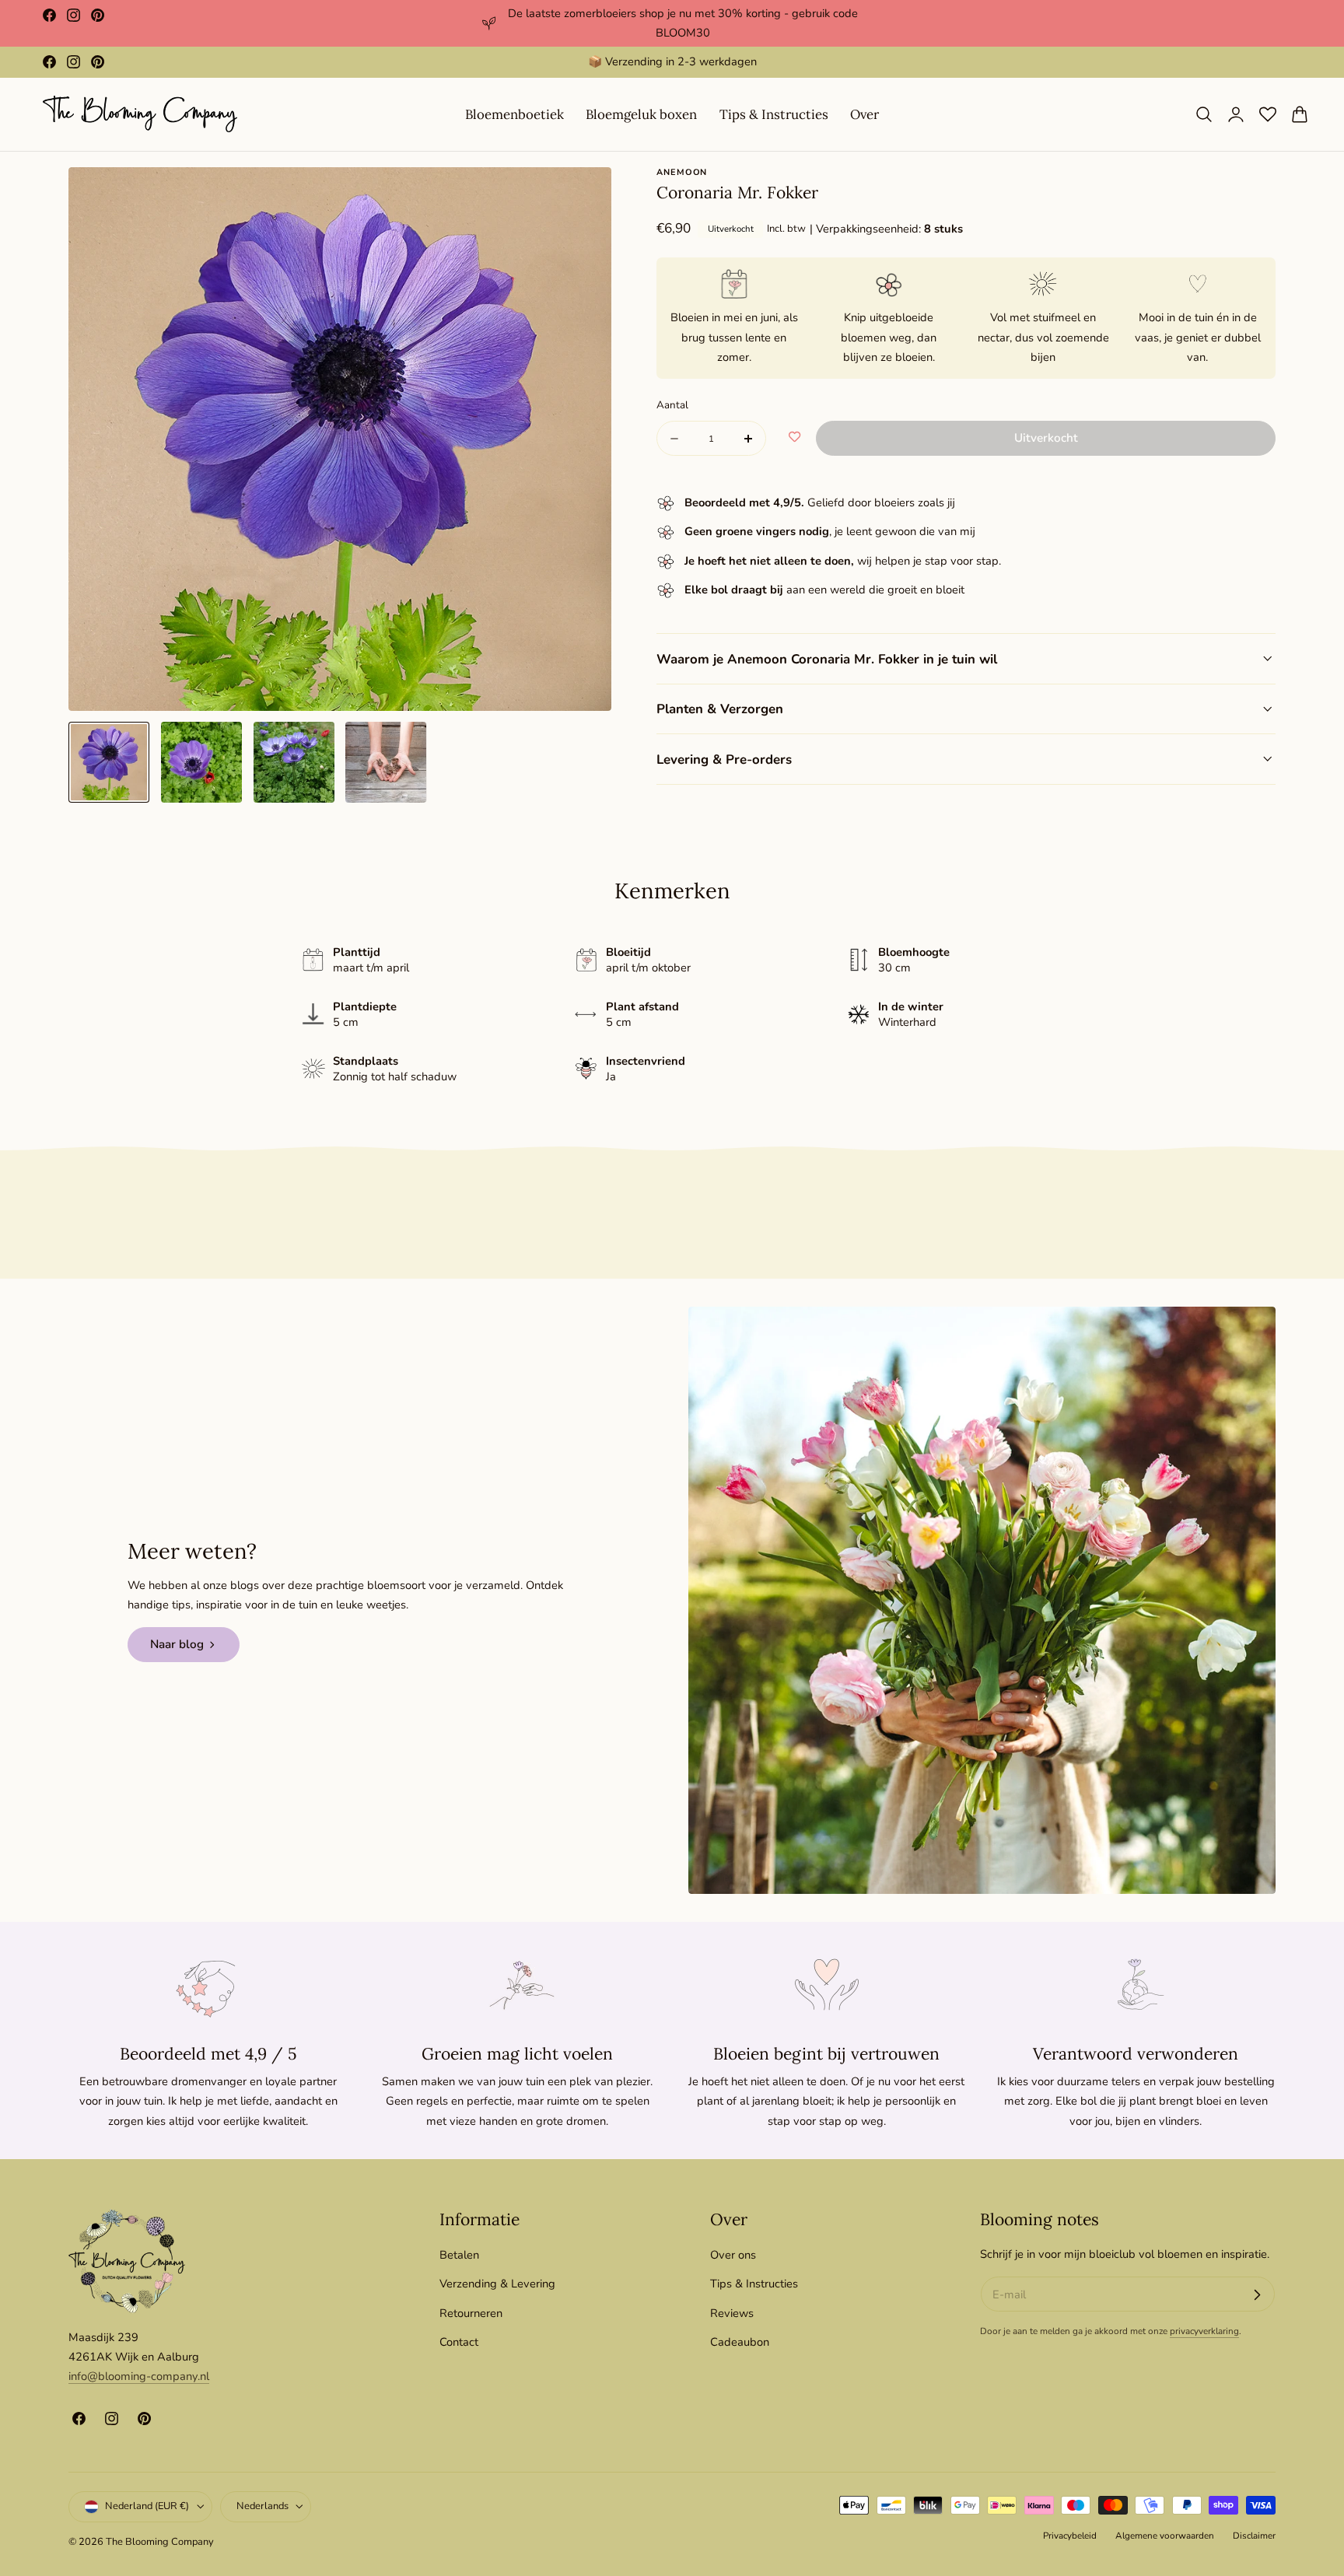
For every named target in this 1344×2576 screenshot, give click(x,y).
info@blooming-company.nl (139, 2377)
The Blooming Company (160, 2542)
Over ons (733, 2255)
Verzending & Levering (497, 2284)
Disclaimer (1254, 2536)
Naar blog (177, 1644)
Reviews (732, 2312)
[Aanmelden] (1257, 2294)
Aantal (672, 405)
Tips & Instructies (754, 2284)
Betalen (459, 2255)
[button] (1204, 114)
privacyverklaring (1204, 2332)
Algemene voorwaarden (1165, 2536)
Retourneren (471, 2312)
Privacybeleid (1070, 2536)
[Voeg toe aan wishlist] (794, 438)
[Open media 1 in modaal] (584, 196)
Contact (459, 2342)
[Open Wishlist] (1268, 114)
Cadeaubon (740, 2342)
